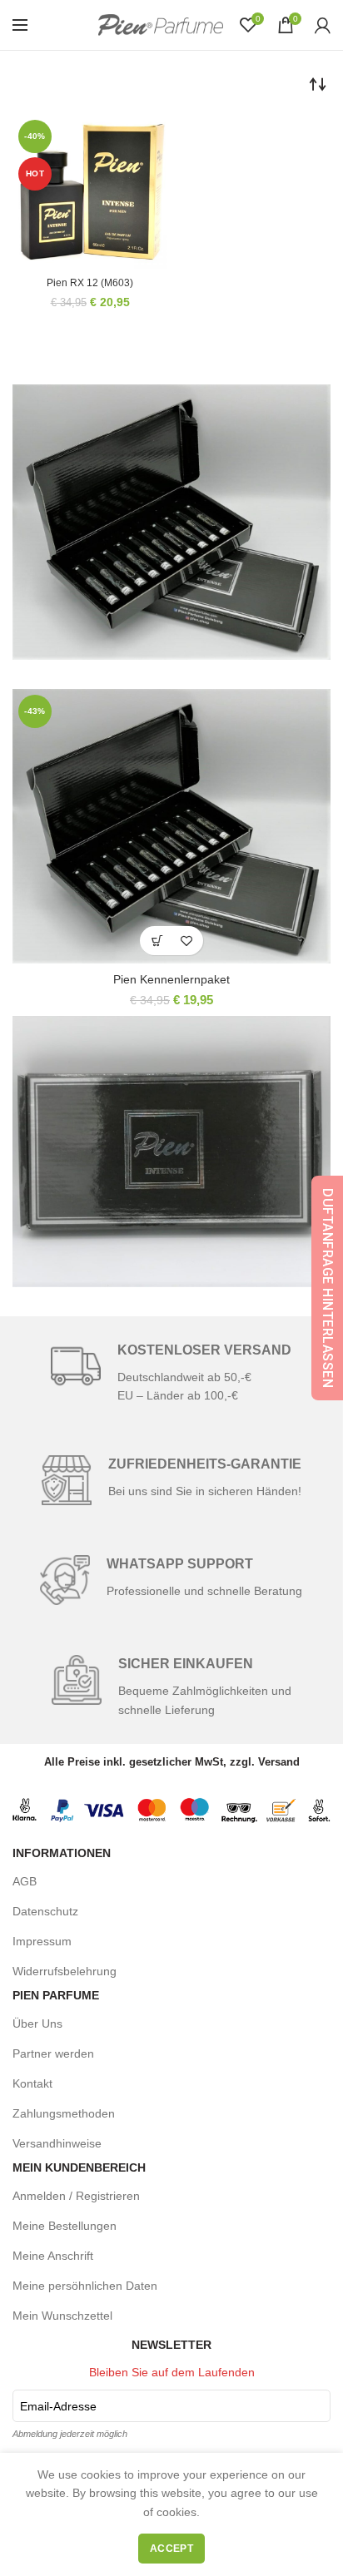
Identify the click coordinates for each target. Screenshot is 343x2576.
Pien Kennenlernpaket (171, 979)
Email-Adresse (58, 2406)
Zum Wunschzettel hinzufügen (186, 941)
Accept (171, 2549)
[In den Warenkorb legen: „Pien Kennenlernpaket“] (157, 941)
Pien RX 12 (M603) (90, 283)
